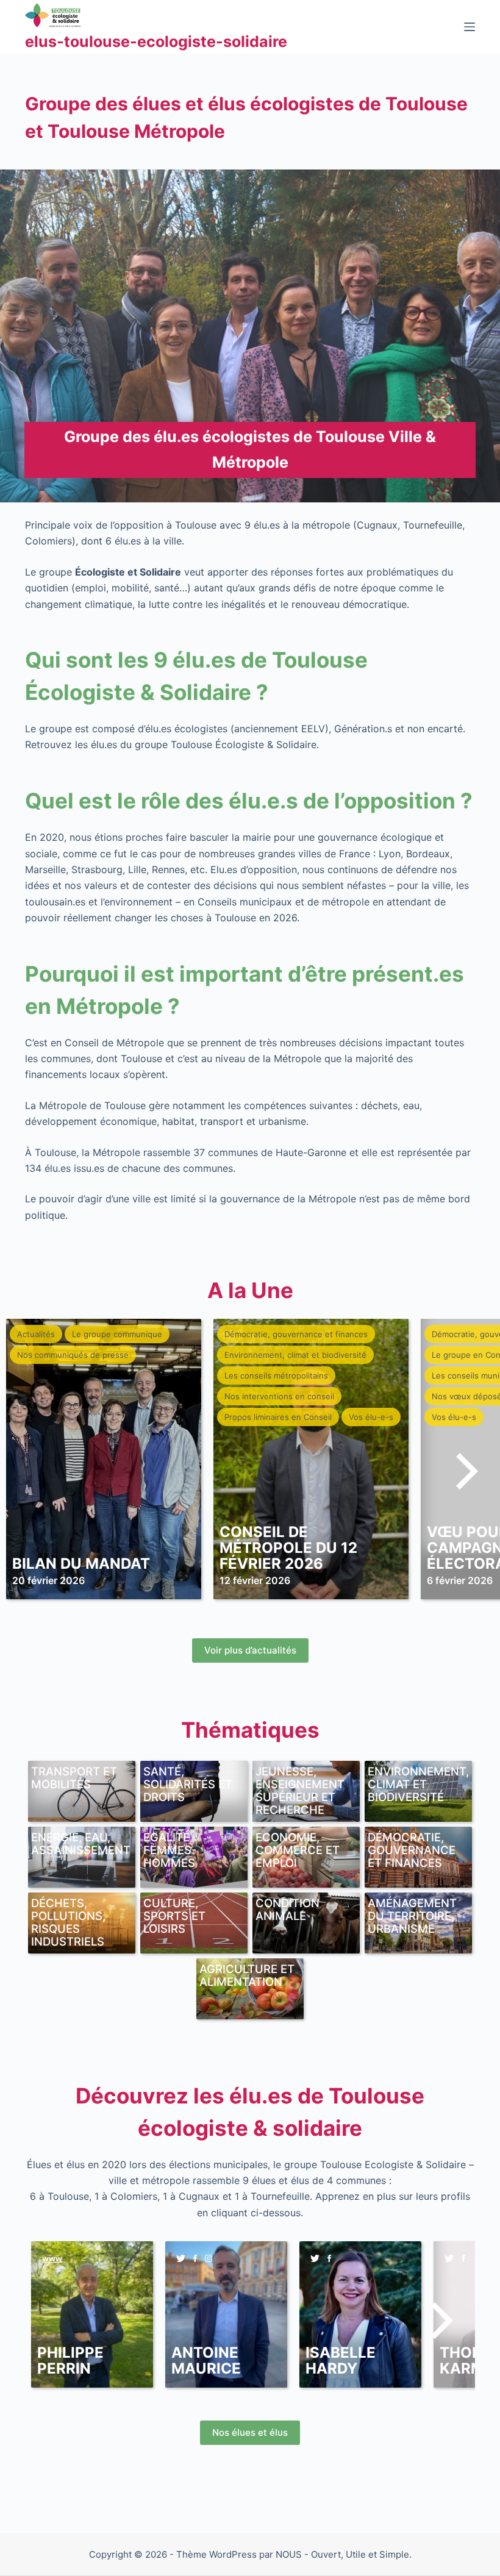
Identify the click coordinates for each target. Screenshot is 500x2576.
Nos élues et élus (250, 2432)
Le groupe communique (117, 1334)
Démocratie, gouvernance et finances (296, 1334)
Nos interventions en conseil (279, 1396)
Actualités (36, 1334)
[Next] (463, 1471)
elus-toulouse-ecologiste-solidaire (156, 41)
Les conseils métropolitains (276, 1375)
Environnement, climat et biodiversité (295, 1355)
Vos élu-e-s (371, 1417)
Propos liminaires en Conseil (278, 1417)
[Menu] (470, 27)
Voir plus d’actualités (250, 1650)
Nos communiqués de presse (73, 1355)
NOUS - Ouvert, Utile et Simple (342, 2554)
